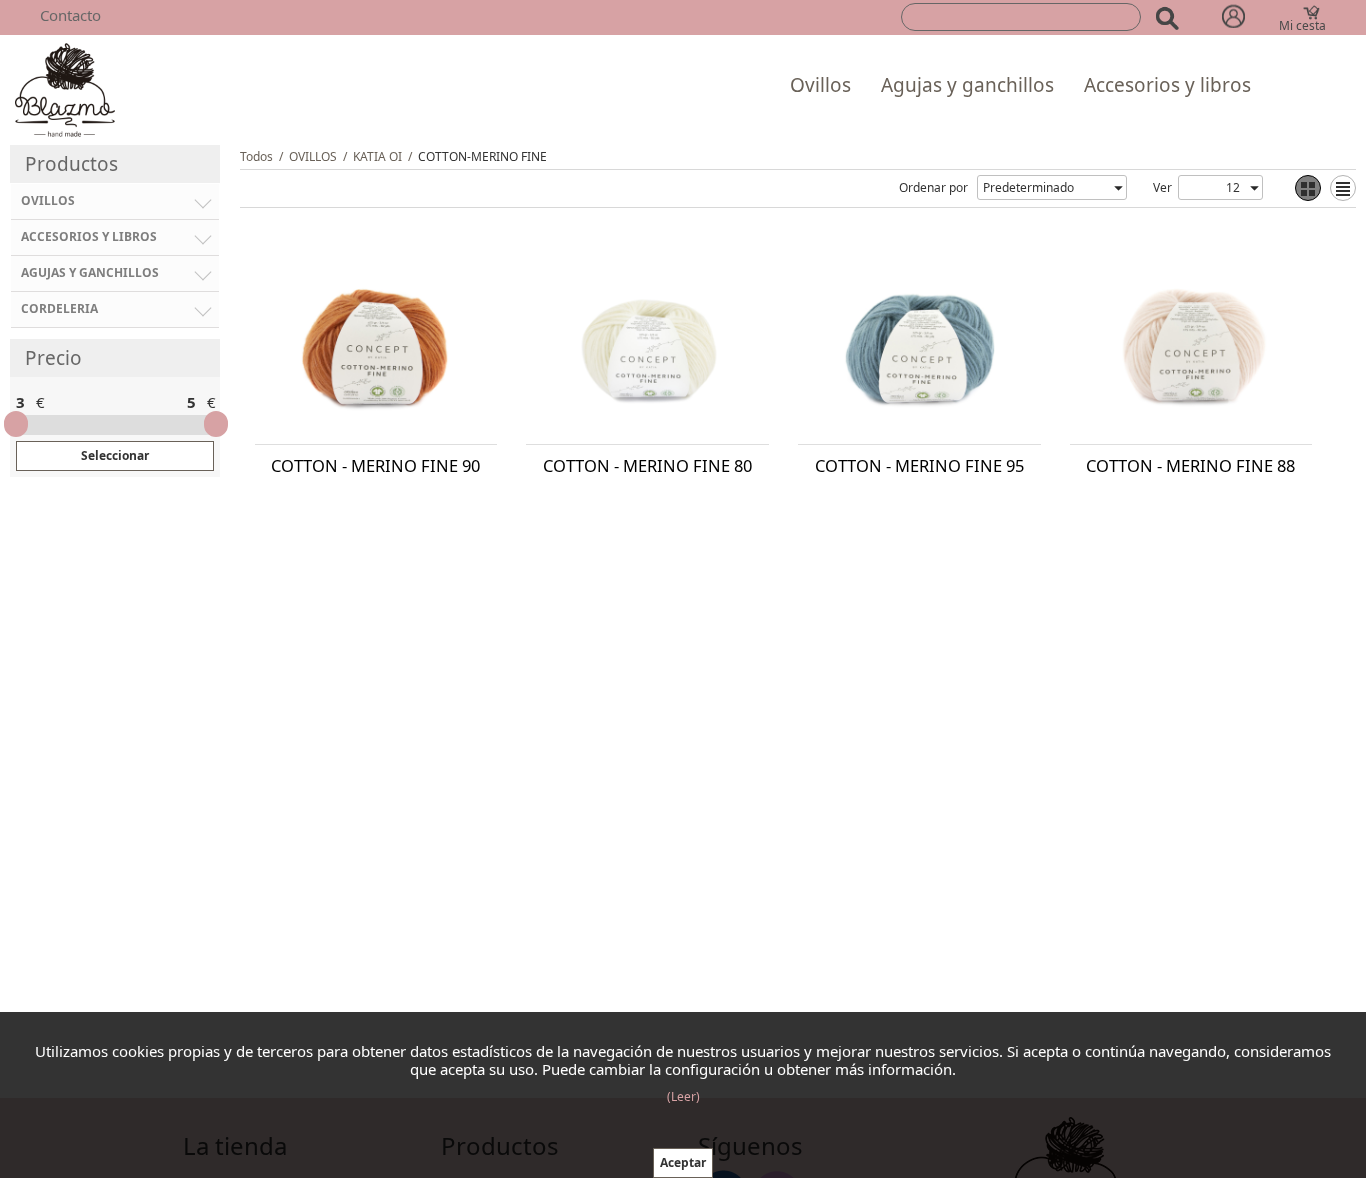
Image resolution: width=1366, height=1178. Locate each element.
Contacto (70, 15)
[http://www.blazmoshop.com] (65, 88)
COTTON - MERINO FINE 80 (647, 465)
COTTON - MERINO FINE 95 (919, 465)
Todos (256, 156)
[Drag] (16, 424)
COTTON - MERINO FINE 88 (1190, 465)
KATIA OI (377, 156)
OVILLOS (313, 156)
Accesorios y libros (1167, 85)
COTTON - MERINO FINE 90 (375, 465)
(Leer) (683, 1096)
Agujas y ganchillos (967, 85)
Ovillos (820, 85)
